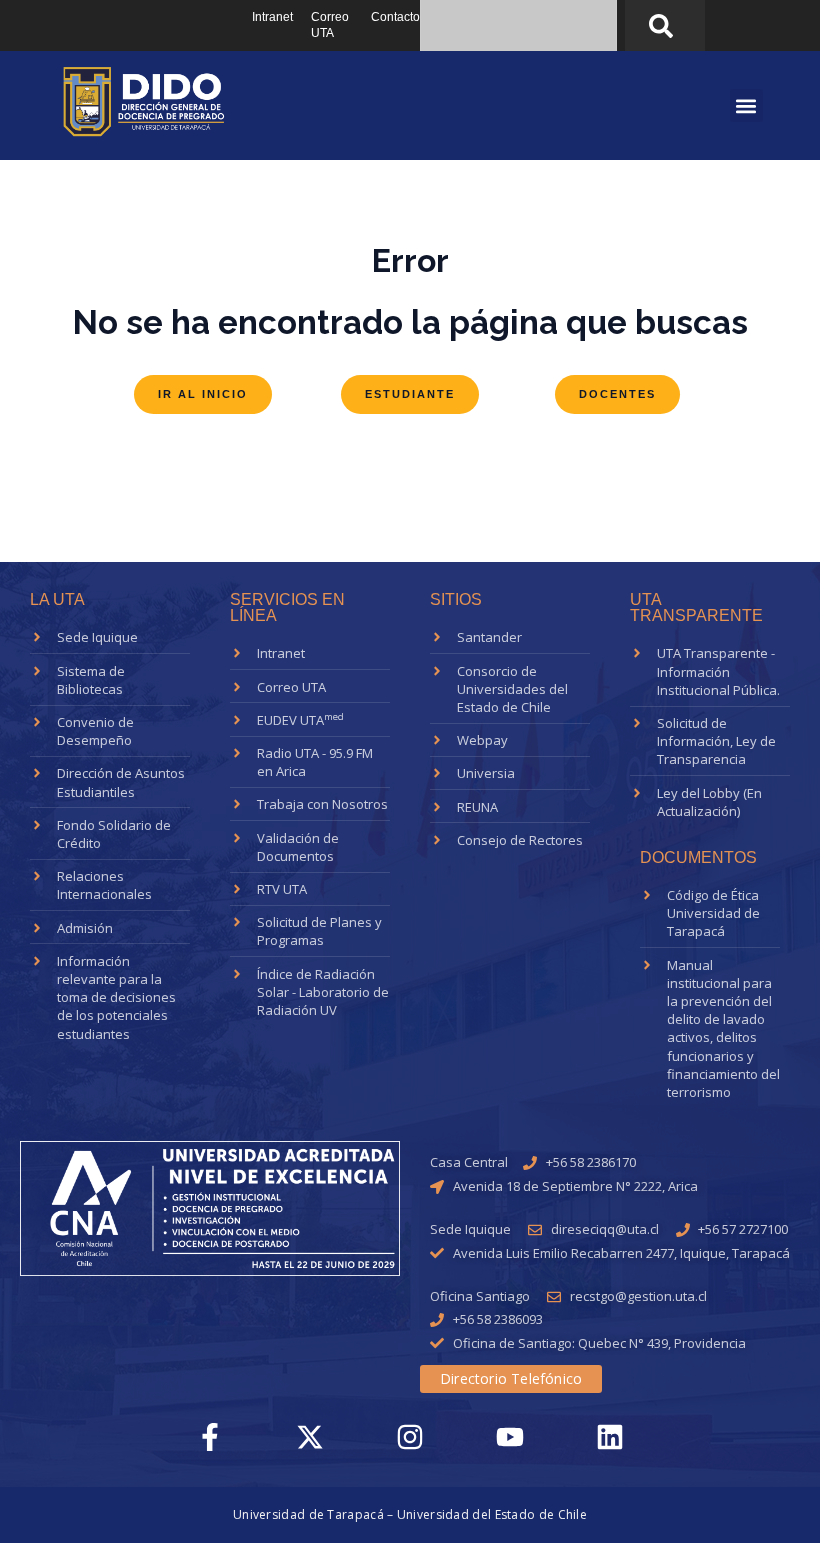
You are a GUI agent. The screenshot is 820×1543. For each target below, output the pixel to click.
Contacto (395, 17)
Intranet (272, 17)
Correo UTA (330, 25)
